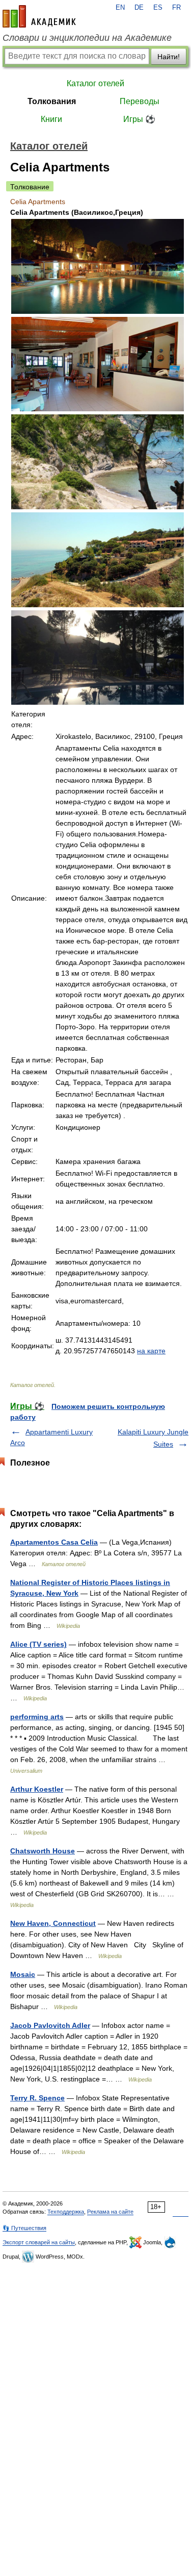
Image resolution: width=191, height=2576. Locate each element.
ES (158, 8)
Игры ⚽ (139, 119)
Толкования (52, 101)
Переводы (140, 101)
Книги (51, 119)
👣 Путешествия (24, 2228)
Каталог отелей (95, 83)
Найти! (169, 57)
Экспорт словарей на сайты (39, 2242)
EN (120, 8)
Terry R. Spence (37, 2098)
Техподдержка (66, 2212)
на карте (151, 1351)
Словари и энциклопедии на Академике (87, 38)
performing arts (37, 1717)
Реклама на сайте (110, 2212)
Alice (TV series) (38, 1644)
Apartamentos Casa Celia (54, 1542)
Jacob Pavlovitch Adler (50, 2025)
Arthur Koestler (37, 1789)
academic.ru (39, 16)
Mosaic (23, 1974)
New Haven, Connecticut (53, 1923)
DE (139, 8)
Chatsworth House (43, 1851)
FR (176, 8)
